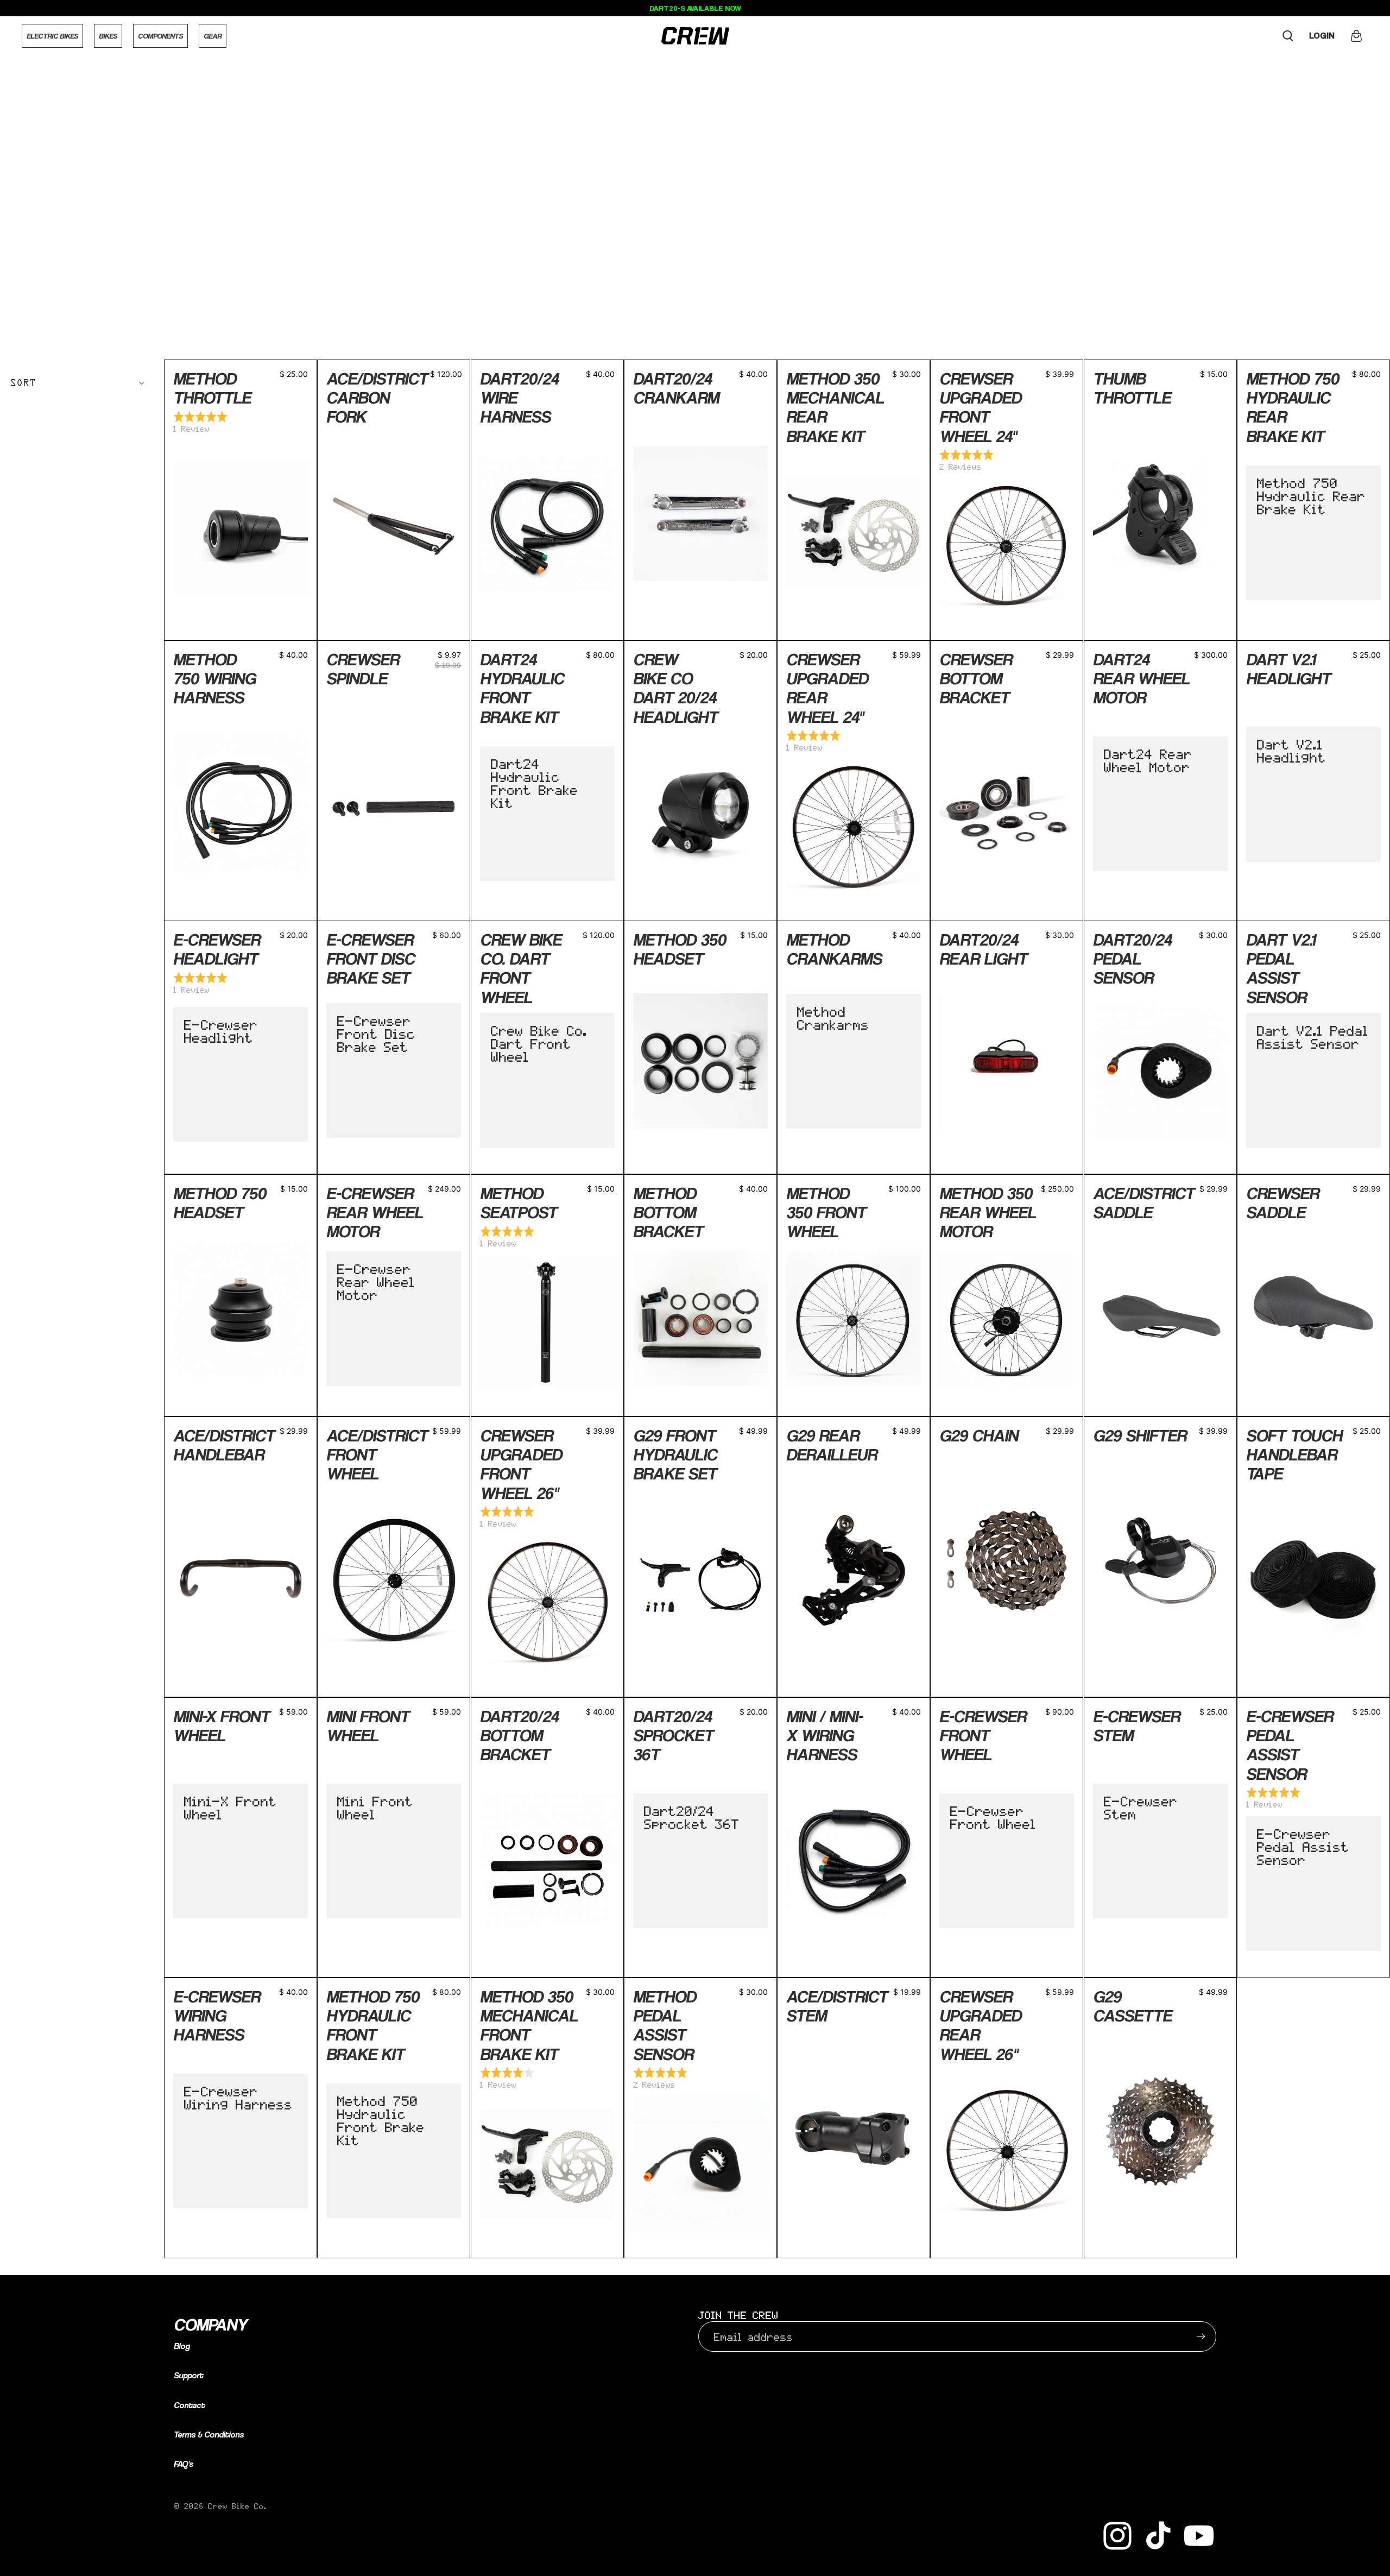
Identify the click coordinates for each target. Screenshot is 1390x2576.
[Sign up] (1201, 2336)
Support (188, 2375)
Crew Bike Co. (237, 2506)
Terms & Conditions (209, 2435)
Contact (189, 2405)
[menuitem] (52, 36)
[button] (78, 383)
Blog (182, 2346)
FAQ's (184, 2464)
